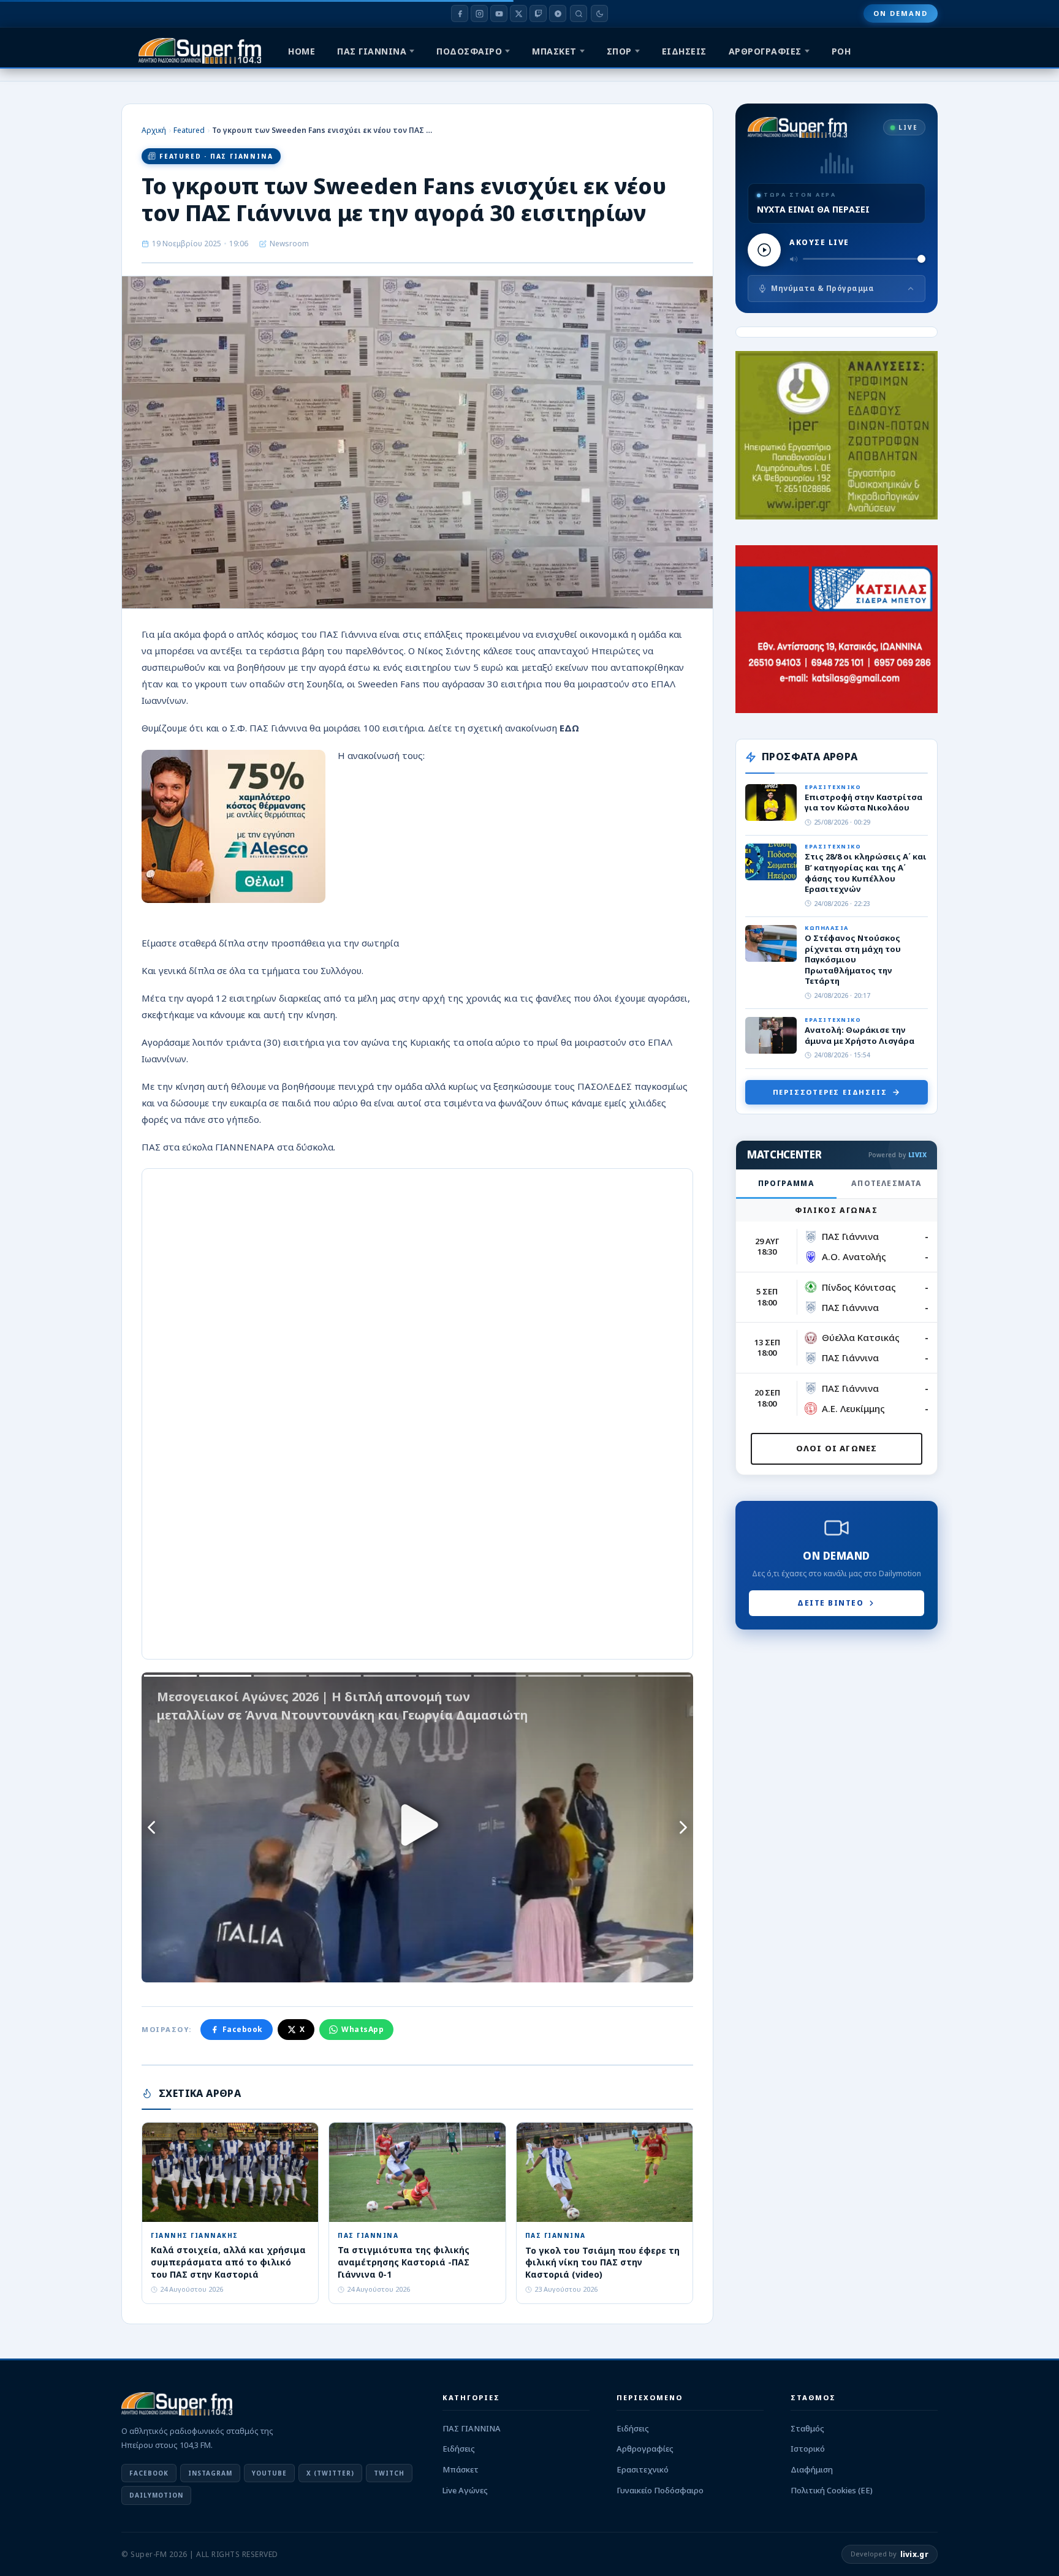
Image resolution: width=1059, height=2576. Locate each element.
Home (302, 51)
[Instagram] (479, 13)
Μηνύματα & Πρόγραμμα (822, 288)
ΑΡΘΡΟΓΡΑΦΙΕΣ (765, 51)
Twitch (389, 2473)
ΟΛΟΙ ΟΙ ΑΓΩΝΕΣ (837, 1448)
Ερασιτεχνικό (643, 2469)
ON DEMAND (901, 13)
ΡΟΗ (841, 51)
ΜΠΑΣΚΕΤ (554, 51)
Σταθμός (807, 2428)
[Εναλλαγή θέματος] (599, 13)
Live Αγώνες (465, 2490)
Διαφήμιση (812, 2469)
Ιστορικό (808, 2449)
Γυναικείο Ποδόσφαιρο (660, 2490)
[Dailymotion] (558, 13)
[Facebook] (460, 13)
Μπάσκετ (461, 2469)
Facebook (243, 2029)
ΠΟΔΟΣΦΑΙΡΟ (469, 51)
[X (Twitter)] (518, 13)
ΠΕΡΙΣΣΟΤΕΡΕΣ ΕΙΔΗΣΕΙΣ (830, 1092)
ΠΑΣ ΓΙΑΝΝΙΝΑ (372, 51)
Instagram (210, 2473)
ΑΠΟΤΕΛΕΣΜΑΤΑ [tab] (886, 1183)
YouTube (269, 2473)
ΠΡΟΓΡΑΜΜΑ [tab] (786, 1183)
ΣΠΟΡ (619, 51)
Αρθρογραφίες (645, 2449)
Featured (189, 130)
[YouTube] (499, 13)
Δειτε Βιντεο (830, 1603)
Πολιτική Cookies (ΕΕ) (832, 2490)
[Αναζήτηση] (579, 13)
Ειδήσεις (459, 2449)
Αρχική (154, 130)
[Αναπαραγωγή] (764, 250)
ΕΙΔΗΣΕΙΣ (684, 51)
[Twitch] (538, 13)
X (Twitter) (330, 2473)
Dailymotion (156, 2495)
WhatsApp (362, 2029)
